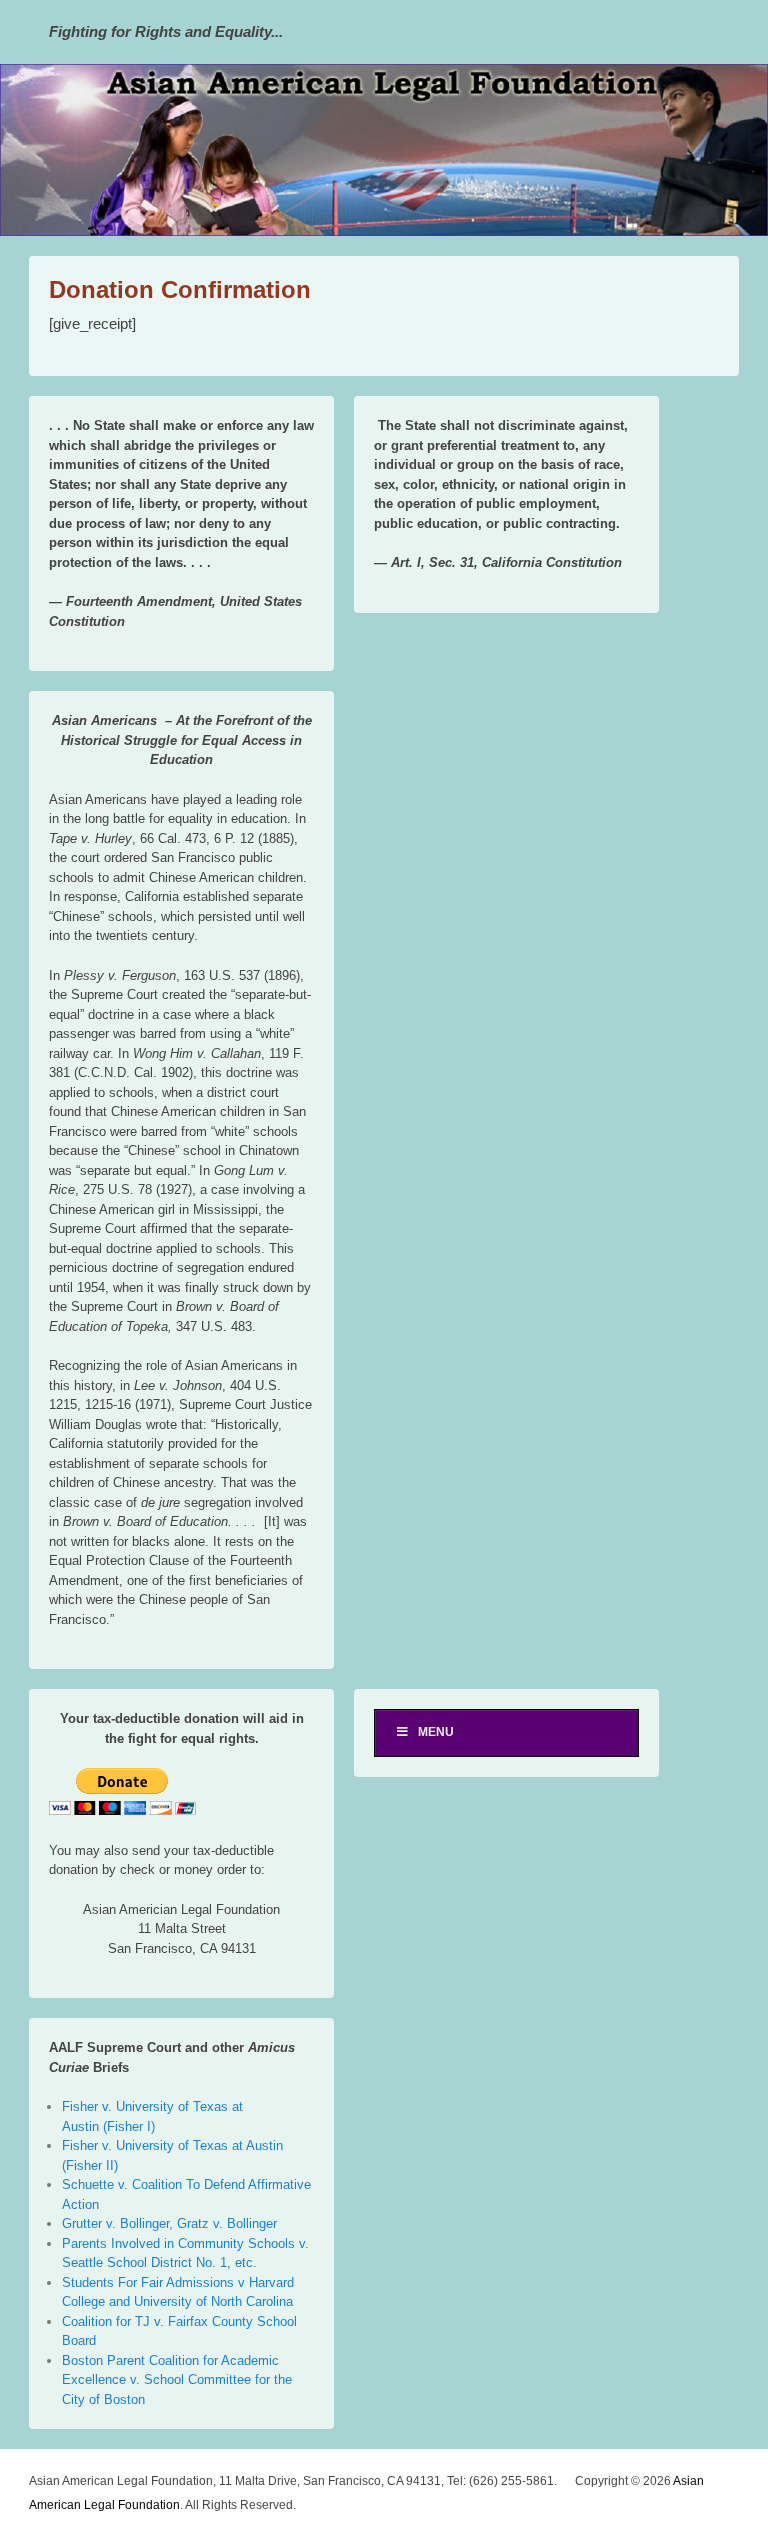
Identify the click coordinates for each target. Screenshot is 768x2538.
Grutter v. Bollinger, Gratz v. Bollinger (169, 2223)
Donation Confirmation (180, 289)
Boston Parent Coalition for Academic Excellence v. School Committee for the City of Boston (177, 2380)
